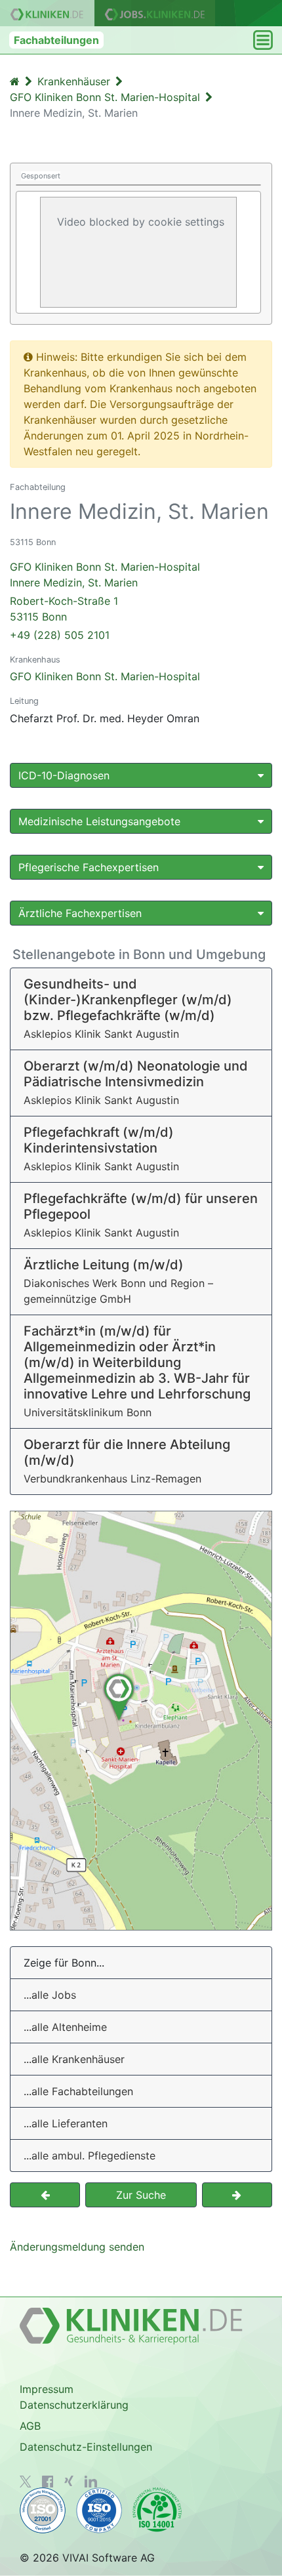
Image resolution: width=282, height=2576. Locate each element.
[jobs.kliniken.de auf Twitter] (26, 2482)
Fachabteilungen (56, 40)
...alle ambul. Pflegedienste (90, 2156)
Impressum (47, 2389)
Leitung (24, 701)
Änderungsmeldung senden (77, 2247)
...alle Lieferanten (66, 2123)
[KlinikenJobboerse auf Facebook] (48, 2482)
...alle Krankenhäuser (74, 2059)
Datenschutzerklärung (74, 2405)
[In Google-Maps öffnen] (141, 1721)
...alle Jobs (50, 1995)
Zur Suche (141, 2195)
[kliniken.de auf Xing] (69, 2481)
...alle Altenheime (65, 2027)
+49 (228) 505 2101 (60, 635)
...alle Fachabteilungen (78, 2091)
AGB (30, 2426)
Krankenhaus (35, 660)
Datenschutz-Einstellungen (86, 2447)
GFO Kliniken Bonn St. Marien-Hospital (105, 676)
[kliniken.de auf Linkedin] (91, 2482)
